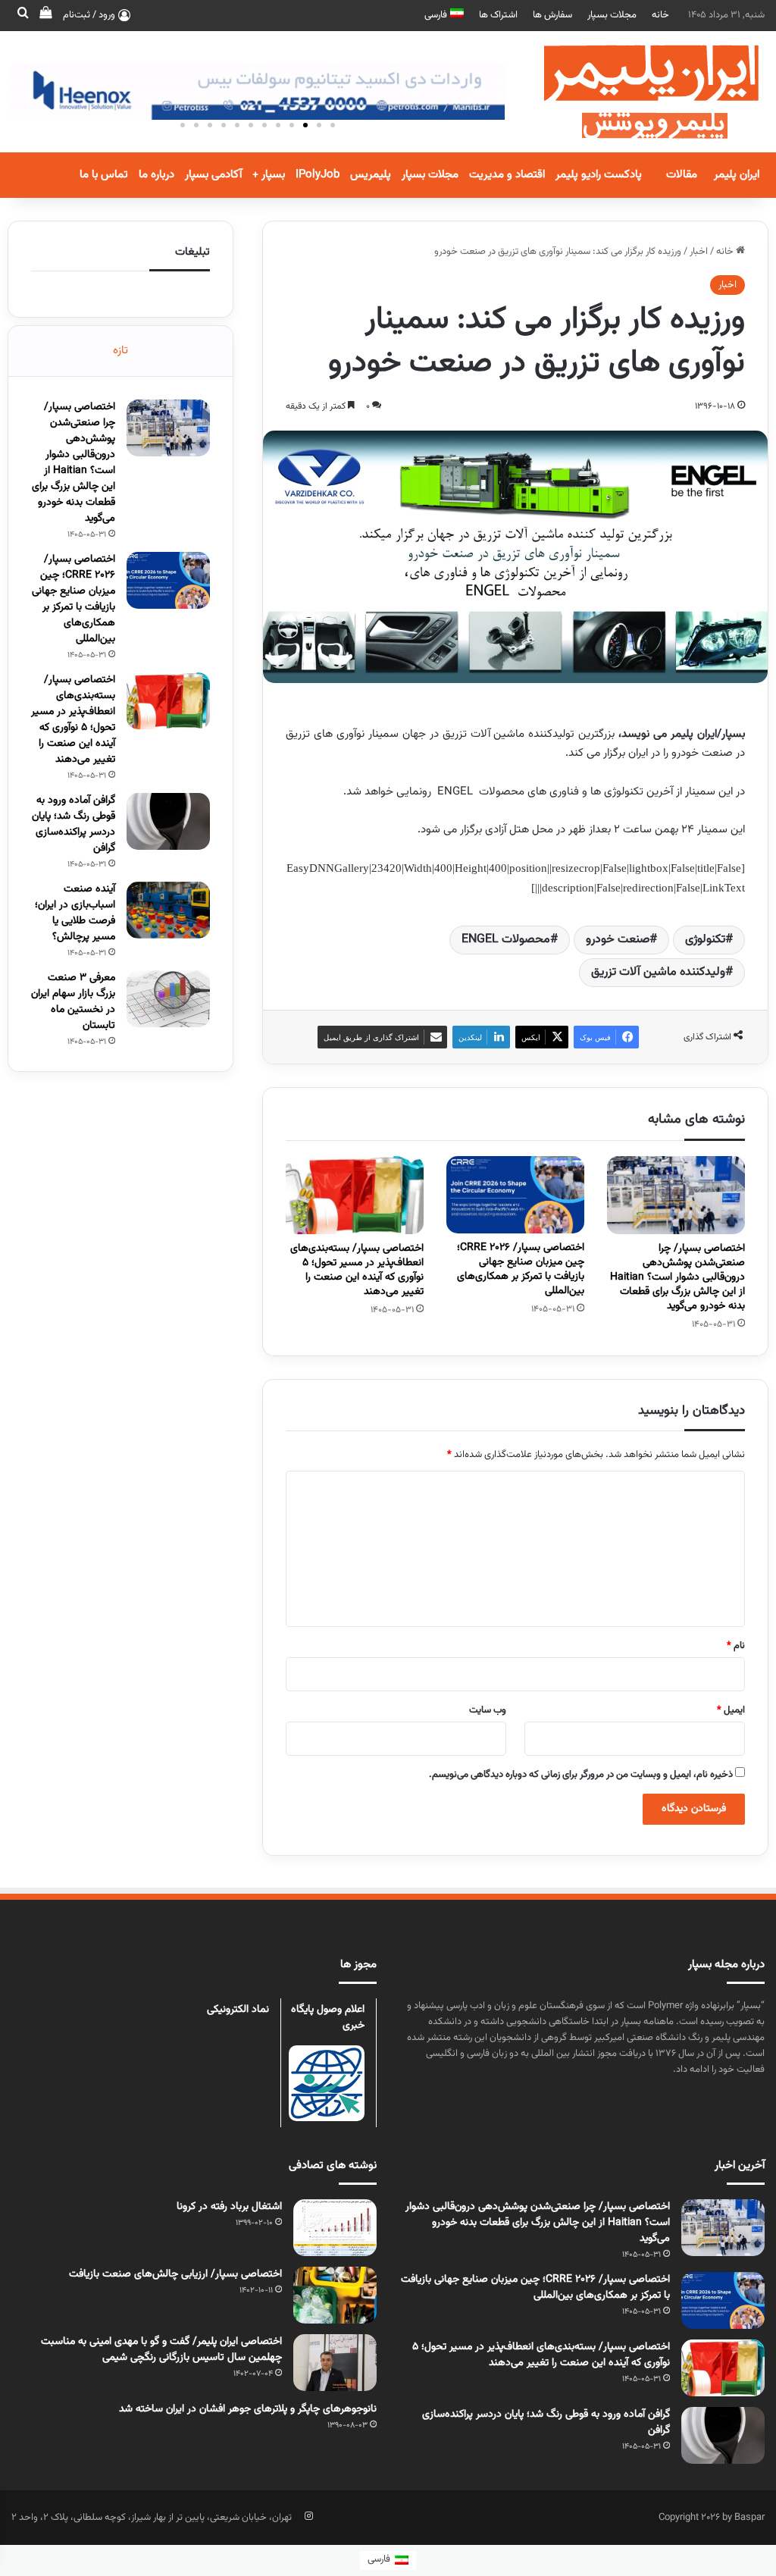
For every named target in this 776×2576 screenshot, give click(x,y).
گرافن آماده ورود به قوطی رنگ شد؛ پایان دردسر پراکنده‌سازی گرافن (74, 824)
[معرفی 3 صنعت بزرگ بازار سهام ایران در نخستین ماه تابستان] (168, 999)
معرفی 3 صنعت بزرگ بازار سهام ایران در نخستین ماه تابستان (73, 1002)
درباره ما (156, 175)
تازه (120, 351)
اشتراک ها (498, 15)
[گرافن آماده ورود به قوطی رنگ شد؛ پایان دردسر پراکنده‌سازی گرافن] (168, 821)
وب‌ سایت (488, 1710)
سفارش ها (552, 15)
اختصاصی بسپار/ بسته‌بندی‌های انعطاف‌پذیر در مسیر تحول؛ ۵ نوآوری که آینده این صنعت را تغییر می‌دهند (357, 1270)
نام (736, 1646)
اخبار (699, 252)
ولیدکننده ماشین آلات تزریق (658, 972)
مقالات (682, 175)
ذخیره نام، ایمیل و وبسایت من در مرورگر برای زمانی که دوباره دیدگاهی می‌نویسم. (581, 1775)
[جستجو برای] (23, 15)
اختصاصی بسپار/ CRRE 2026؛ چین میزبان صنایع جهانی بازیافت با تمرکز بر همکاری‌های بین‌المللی (521, 1269)
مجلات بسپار (612, 15)
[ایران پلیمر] (632, 92)
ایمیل (731, 1710)
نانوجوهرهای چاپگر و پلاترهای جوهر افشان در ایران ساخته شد (248, 2409)
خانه (660, 15)
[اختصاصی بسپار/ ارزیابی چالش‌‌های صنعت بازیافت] (335, 2295)
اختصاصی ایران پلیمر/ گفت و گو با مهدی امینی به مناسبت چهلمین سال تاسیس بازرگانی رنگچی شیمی (161, 2350)
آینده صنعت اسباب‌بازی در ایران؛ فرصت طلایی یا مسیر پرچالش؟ (75, 913)
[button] (333, 125)
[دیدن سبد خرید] (45, 15)
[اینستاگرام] (308, 2516)
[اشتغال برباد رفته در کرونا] (335, 2228)
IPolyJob (318, 175)
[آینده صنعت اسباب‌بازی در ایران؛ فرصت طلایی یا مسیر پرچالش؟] (168, 910)
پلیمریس (371, 175)
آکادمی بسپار (213, 175)
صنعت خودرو (618, 940)
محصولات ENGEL (506, 940)
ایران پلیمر (737, 175)
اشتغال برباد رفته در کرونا (229, 2207)
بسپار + (269, 175)
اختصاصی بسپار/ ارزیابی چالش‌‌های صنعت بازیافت (172, 2274)
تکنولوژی (705, 940)
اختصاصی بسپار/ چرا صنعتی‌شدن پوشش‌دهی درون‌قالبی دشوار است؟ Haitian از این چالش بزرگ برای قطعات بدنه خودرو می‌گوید (677, 1277)
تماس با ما (104, 175)
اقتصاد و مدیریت (507, 175)
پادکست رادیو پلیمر (599, 175)
